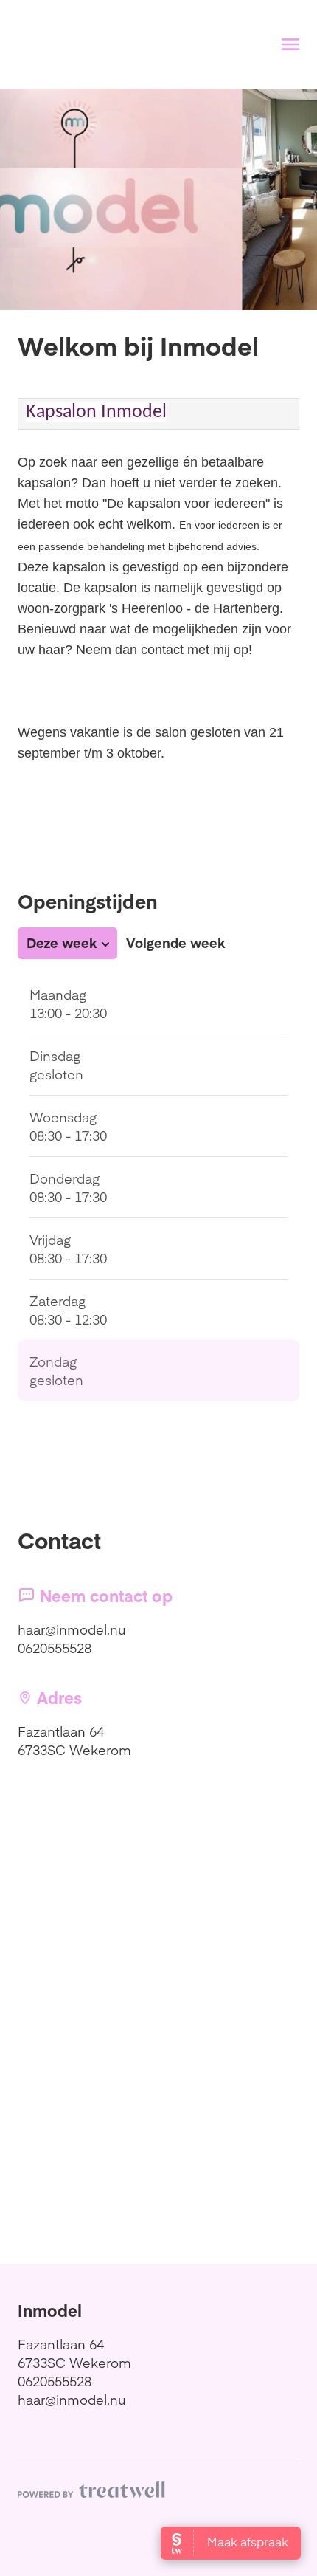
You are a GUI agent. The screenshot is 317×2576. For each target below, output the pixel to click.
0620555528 (55, 1648)
